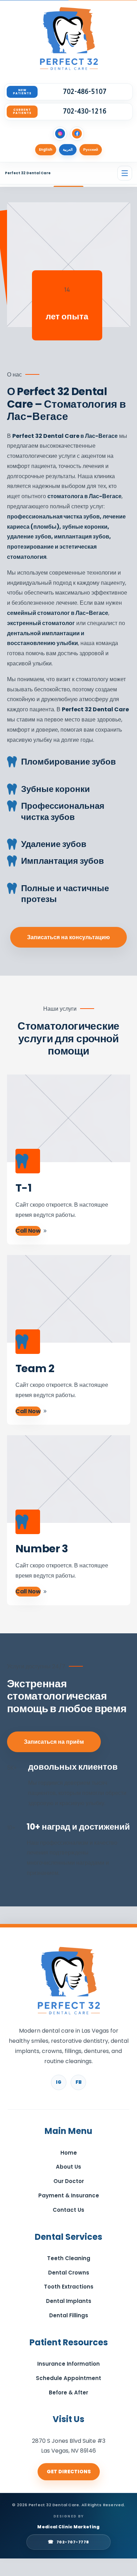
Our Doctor (69, 2181)
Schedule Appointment (68, 2378)
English (46, 150)
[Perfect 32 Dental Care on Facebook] (77, 134)
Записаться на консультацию (68, 937)
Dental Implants (69, 2301)
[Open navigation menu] (125, 173)
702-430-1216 (85, 111)
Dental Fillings (69, 2315)
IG (59, 2082)
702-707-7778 (68, 2542)
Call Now (28, 1231)
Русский (91, 150)
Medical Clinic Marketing (68, 2527)
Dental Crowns (69, 2273)
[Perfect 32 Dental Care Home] (69, 40)
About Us (68, 2167)
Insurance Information (68, 2364)
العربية (68, 150)
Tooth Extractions (69, 2287)
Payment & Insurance (69, 2195)
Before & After (68, 2392)
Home (69, 2153)
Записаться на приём (54, 1742)
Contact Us (68, 2210)
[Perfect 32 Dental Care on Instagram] (60, 134)
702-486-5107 (85, 92)
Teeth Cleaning (69, 2258)
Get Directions (69, 2472)
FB (79, 2082)
